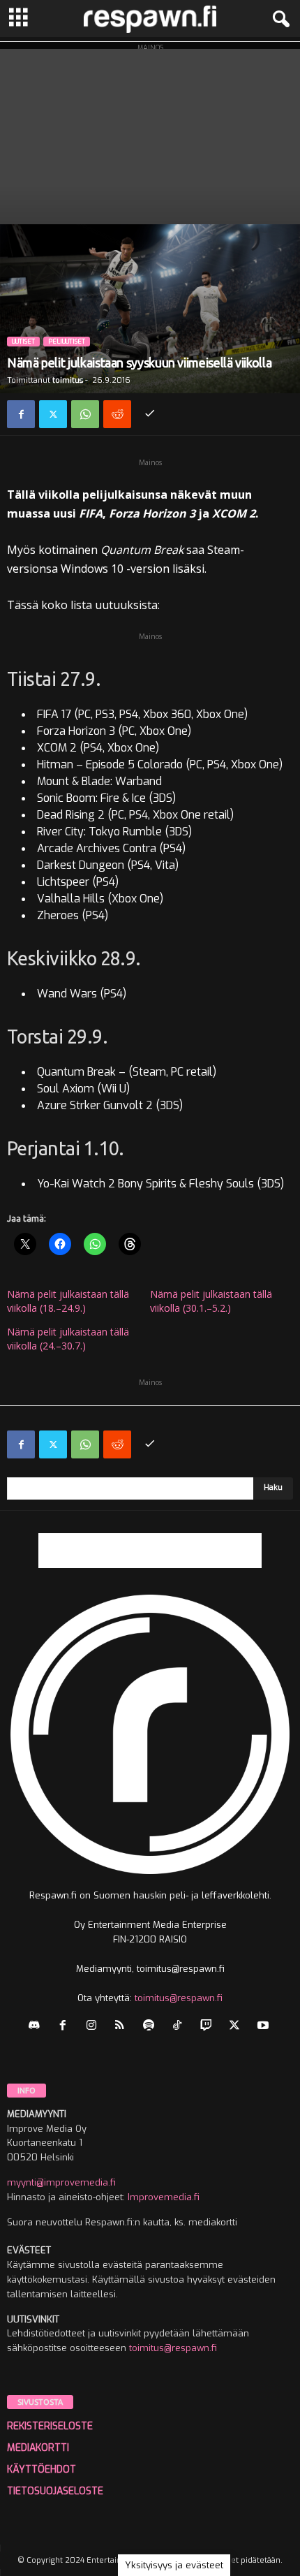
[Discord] (37, 2027)
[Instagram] (95, 2027)
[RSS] (123, 2027)
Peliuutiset (67, 342)
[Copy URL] (149, 414)
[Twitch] (209, 2027)
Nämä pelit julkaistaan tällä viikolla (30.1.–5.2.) (211, 1301)
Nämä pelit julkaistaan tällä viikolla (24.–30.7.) (68, 1339)
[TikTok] (180, 2027)
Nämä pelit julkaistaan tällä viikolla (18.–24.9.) (68, 1301)
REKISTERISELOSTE (50, 2426)
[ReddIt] (117, 414)
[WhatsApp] (85, 414)
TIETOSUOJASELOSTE (55, 2491)
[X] (53, 414)
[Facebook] (21, 414)
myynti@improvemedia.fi (61, 2182)
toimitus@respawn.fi (179, 1998)
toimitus (68, 380)
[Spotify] (152, 2027)
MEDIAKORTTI (38, 2448)
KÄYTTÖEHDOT (42, 2469)
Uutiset (23, 342)
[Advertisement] (150, 133)
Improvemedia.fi (164, 2197)
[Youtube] (265, 2027)
